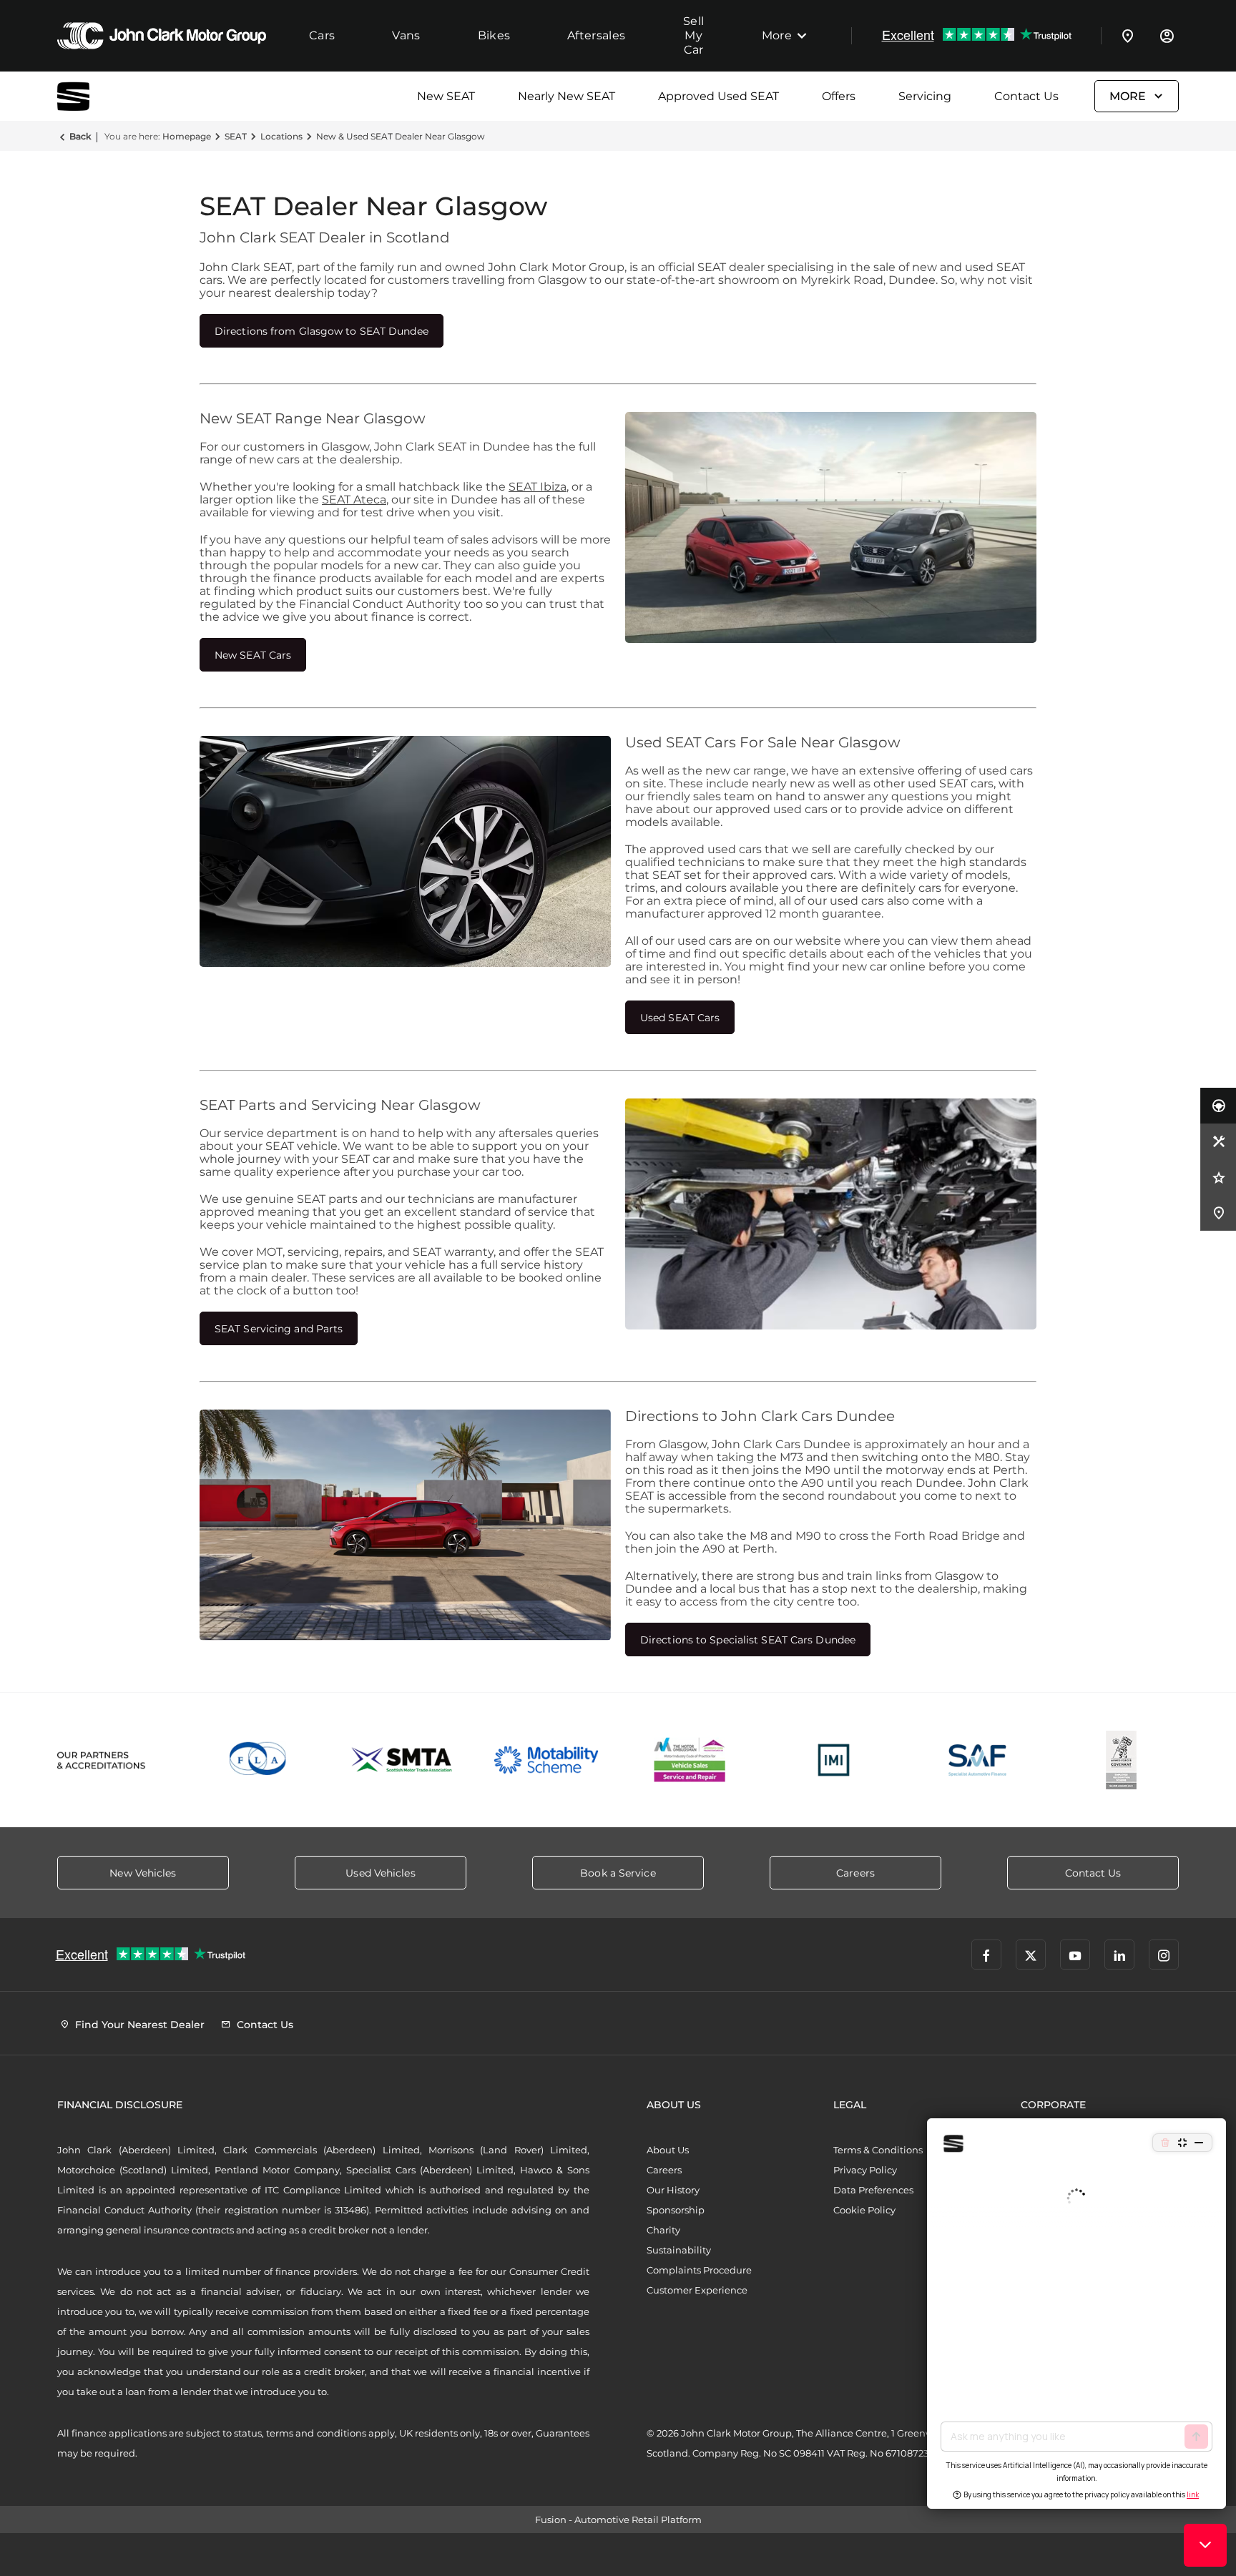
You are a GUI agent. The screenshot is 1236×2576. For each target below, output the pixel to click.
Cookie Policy (864, 2210)
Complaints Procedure (699, 2270)
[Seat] (93, 96)
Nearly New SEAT (566, 96)
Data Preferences (873, 2190)
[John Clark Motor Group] (162, 36)
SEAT (236, 136)
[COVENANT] (1121, 1760)
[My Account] (1167, 36)
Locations (281, 136)
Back (80, 136)
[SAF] (977, 1760)
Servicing (925, 96)
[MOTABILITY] (546, 1760)
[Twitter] (1031, 1955)
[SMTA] (402, 1760)
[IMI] (834, 1760)
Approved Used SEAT (718, 96)
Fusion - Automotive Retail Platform (618, 2520)
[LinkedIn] (1119, 1955)
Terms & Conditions (878, 2150)
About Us (668, 2150)
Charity (663, 2230)
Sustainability (679, 2250)
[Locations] (1128, 36)
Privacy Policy (865, 2170)
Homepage (187, 136)
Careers (664, 2170)
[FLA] (259, 1760)
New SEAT (446, 96)
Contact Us (1026, 96)
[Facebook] (986, 1955)
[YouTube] (1075, 1955)
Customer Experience (697, 2290)
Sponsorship (676, 2210)
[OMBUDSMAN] (690, 1760)
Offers (839, 96)
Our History (673, 2190)
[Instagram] (1164, 1955)
